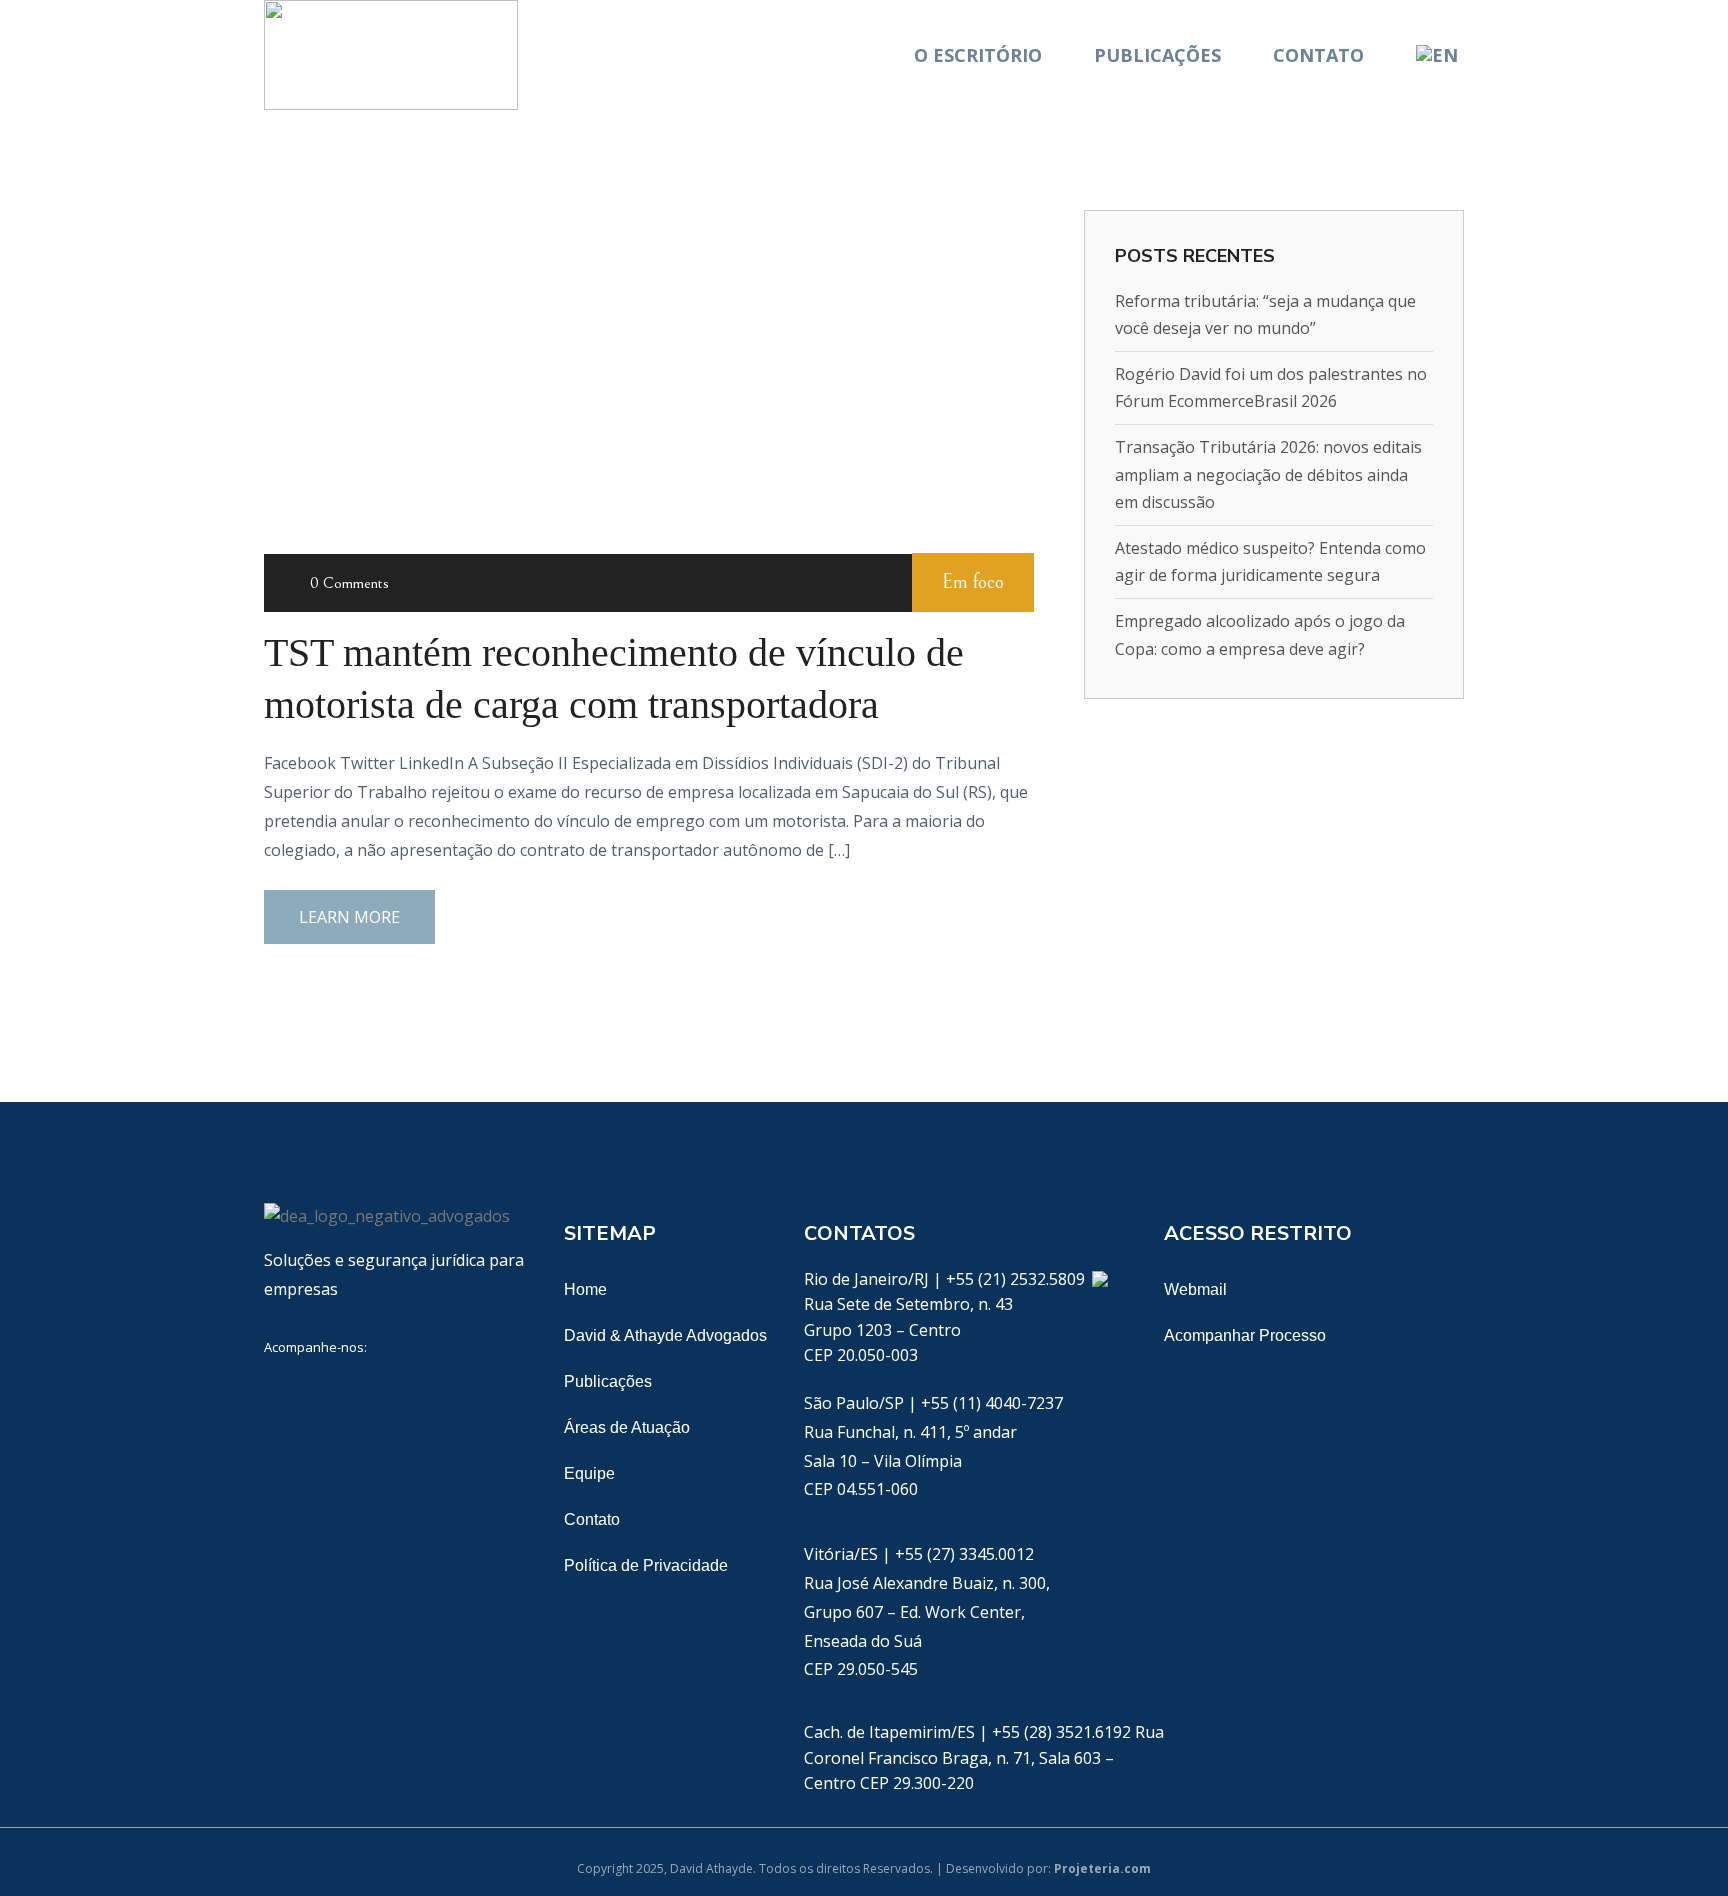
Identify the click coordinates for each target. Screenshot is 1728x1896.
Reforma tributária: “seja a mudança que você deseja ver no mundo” (1265, 314)
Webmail (1195, 1289)
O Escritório (978, 55)
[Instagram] (466, 1391)
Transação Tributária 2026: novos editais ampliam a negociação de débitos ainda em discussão (1268, 474)
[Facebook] (342, 1391)
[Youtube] (404, 1391)
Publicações (1157, 55)
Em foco (973, 582)
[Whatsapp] (1099, 1279)
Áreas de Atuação (627, 1427)
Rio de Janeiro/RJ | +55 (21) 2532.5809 (946, 1279)
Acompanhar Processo (1245, 1335)
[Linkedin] (280, 1391)
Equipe (589, 1473)
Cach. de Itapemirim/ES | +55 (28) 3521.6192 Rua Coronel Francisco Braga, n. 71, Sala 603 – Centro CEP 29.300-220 (984, 1757)
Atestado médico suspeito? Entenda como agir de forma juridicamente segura (1270, 561)
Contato (1318, 55)
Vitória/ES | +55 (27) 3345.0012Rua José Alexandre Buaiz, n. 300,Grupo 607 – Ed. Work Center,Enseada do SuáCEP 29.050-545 (927, 1611)
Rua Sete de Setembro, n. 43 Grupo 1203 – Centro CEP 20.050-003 (908, 1329)
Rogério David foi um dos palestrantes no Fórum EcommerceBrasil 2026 (1271, 387)
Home (585, 1289)
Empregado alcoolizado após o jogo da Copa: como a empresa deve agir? (1260, 634)
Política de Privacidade (646, 1565)
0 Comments (349, 583)
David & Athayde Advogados (665, 1335)
